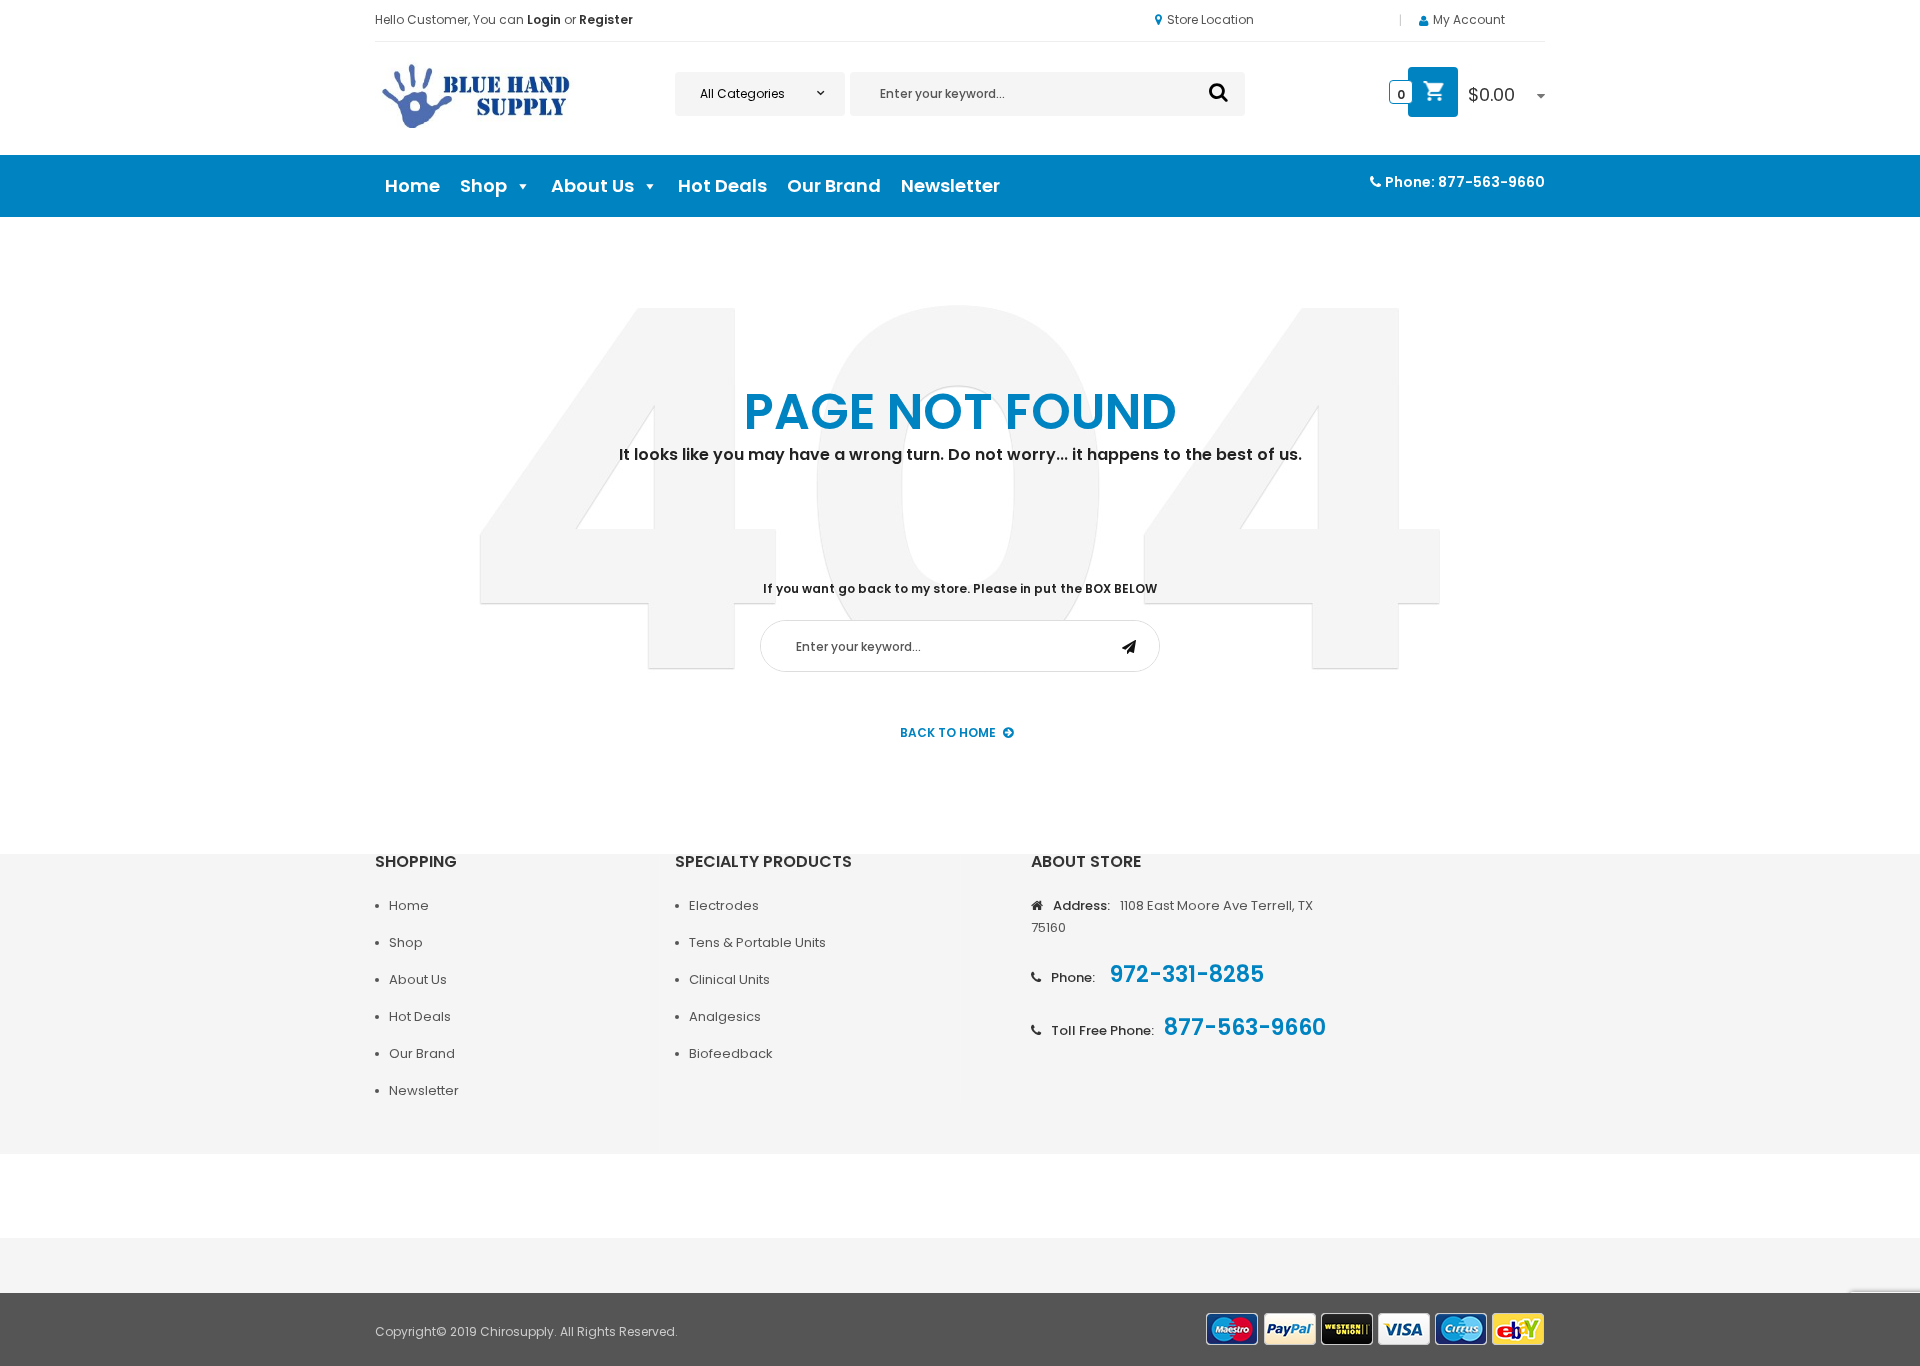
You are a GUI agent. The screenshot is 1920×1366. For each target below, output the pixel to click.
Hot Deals (722, 185)
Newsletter (950, 185)
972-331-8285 (1184, 974)
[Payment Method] (1233, 1329)
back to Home (948, 732)
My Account (1469, 19)
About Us (592, 185)
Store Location (1210, 19)
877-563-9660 (1491, 182)
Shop (483, 185)
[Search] (1218, 92)
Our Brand (834, 185)
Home (412, 185)
